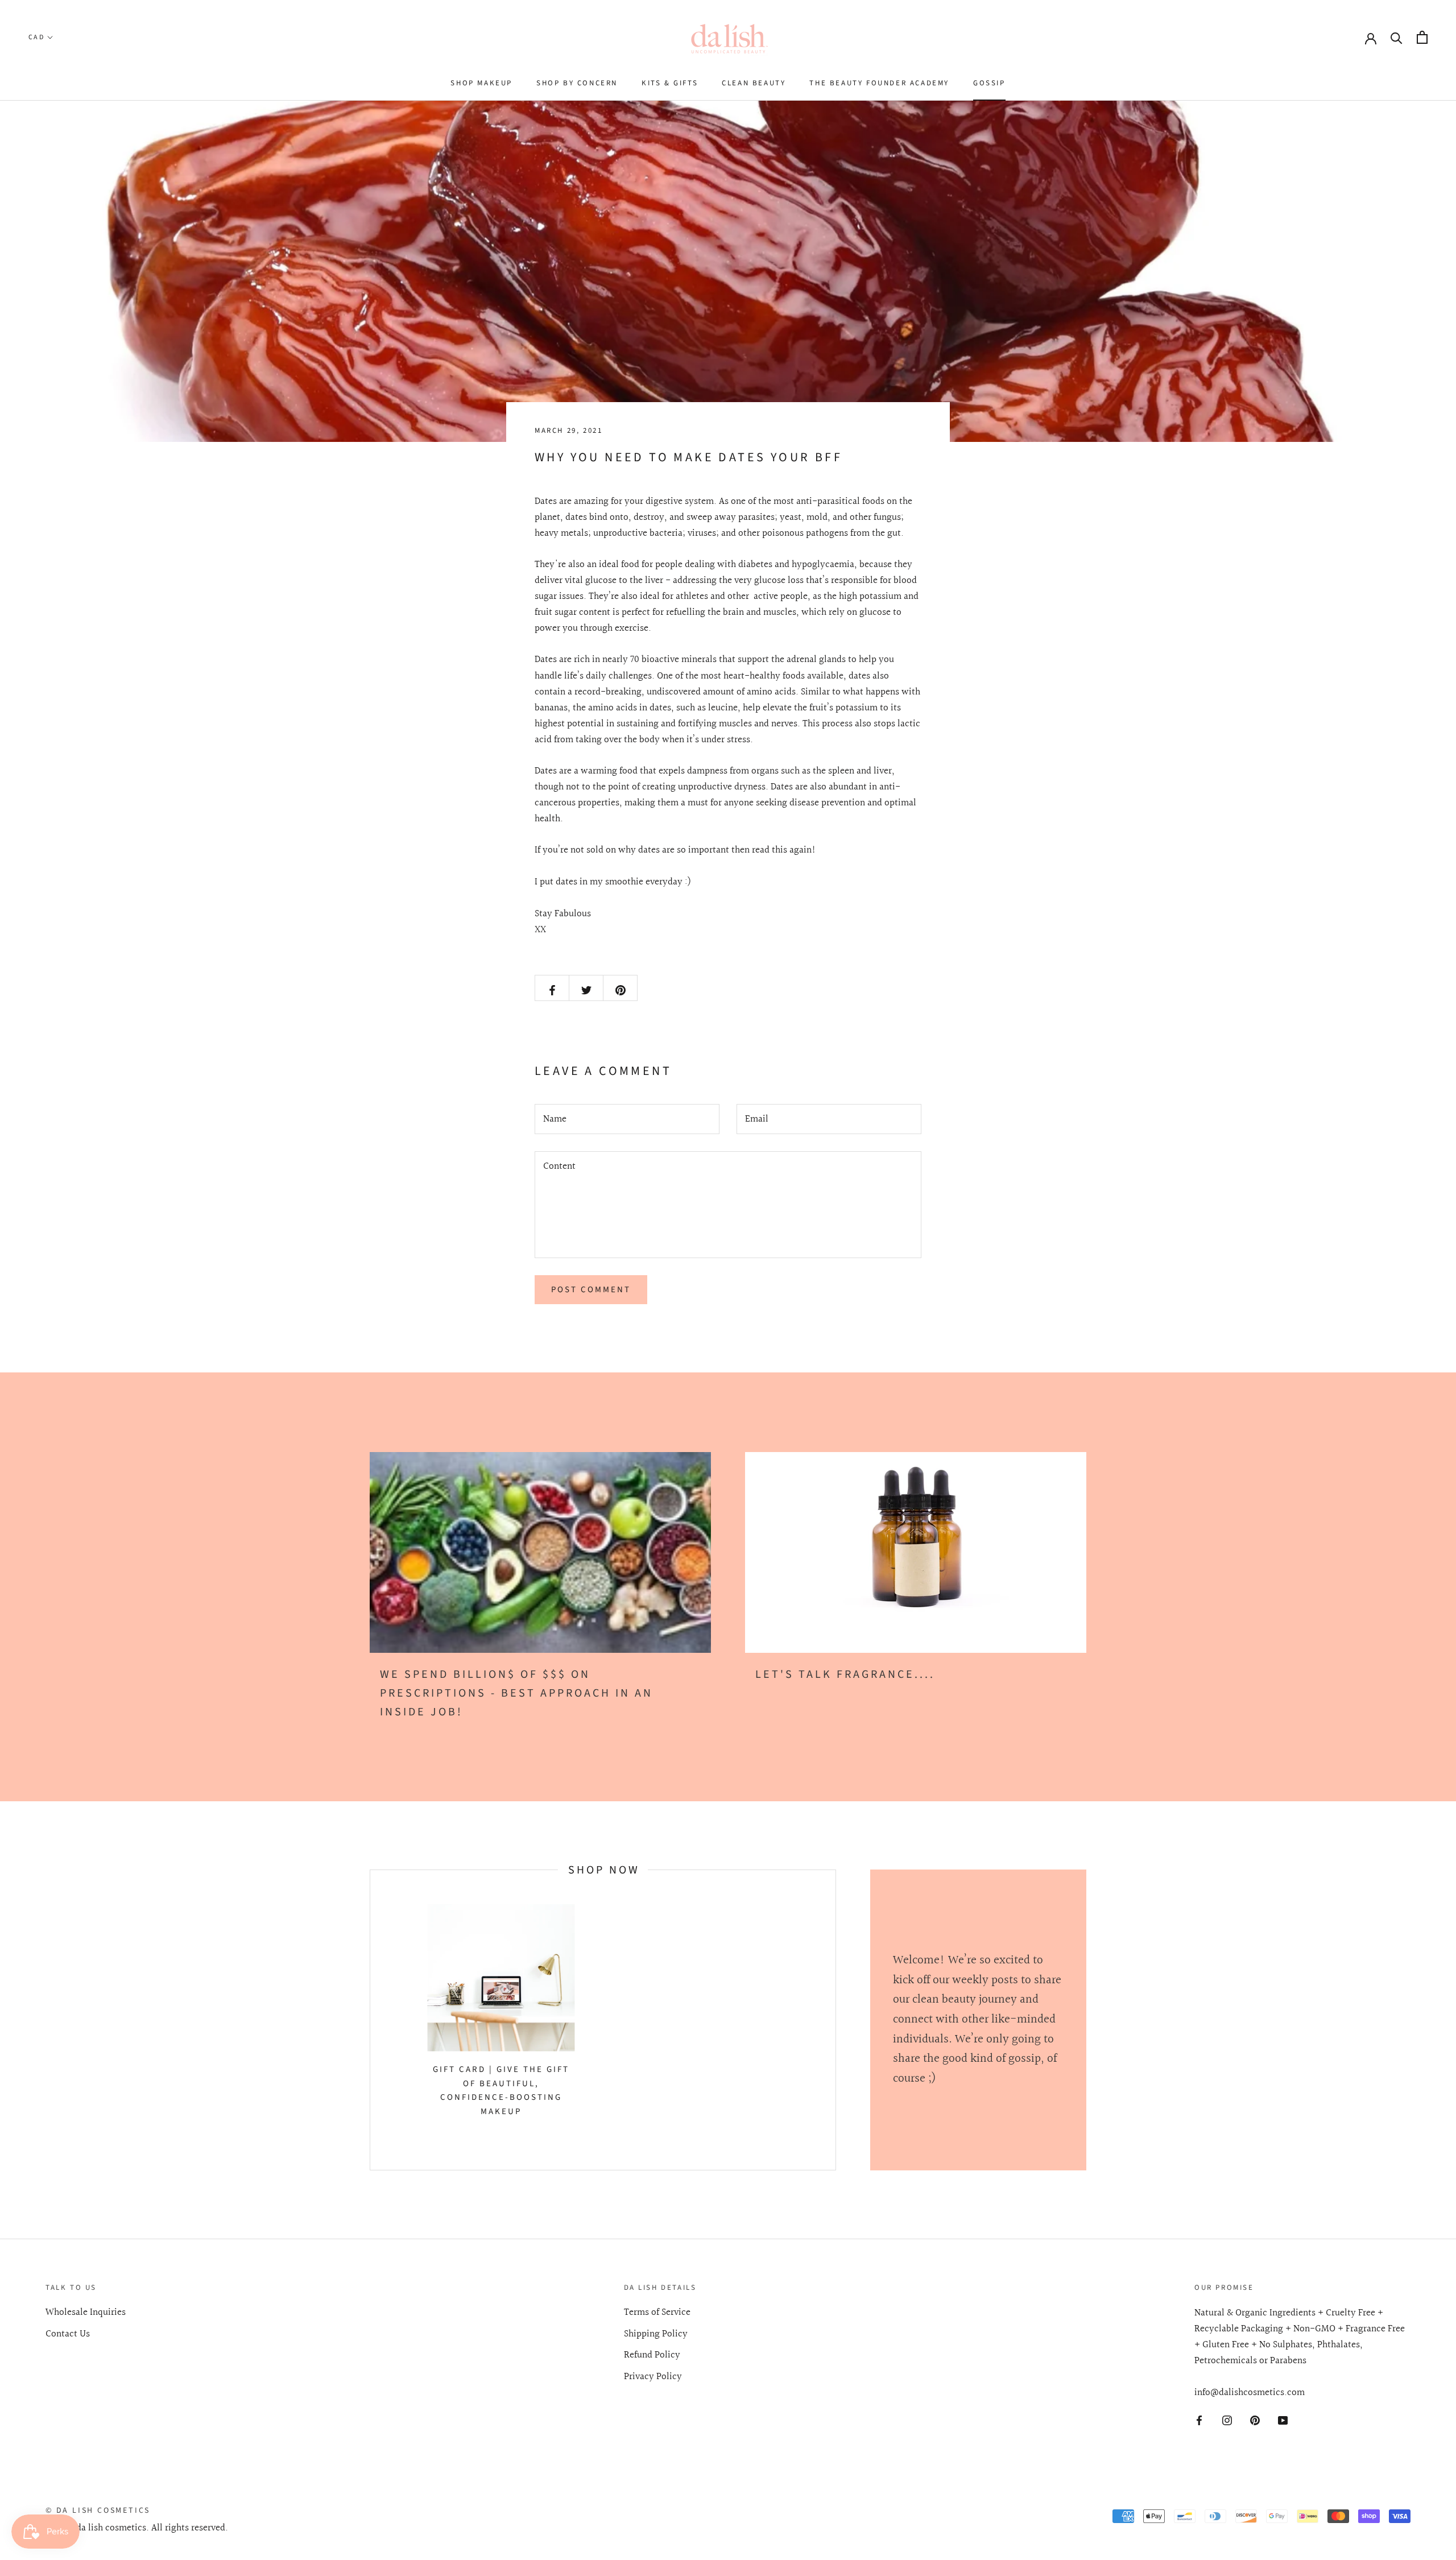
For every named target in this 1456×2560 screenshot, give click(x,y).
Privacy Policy (653, 2377)
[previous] (370, 2020)
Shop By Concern (577, 83)
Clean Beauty (754, 83)
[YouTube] (1283, 2420)
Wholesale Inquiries (86, 2313)
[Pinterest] (1255, 2420)
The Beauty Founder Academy (879, 83)
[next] (835, 2020)
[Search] (1397, 37)
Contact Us (68, 2334)
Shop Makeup (481, 83)
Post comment (591, 1290)
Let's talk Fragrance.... (845, 1674)
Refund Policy (652, 2355)
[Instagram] (1227, 2420)
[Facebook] (1199, 2420)
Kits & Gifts (670, 83)
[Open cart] (1422, 37)
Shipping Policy (656, 2334)
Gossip (989, 83)
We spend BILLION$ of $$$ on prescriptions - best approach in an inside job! (516, 1693)
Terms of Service (657, 2313)
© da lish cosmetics (98, 2511)
